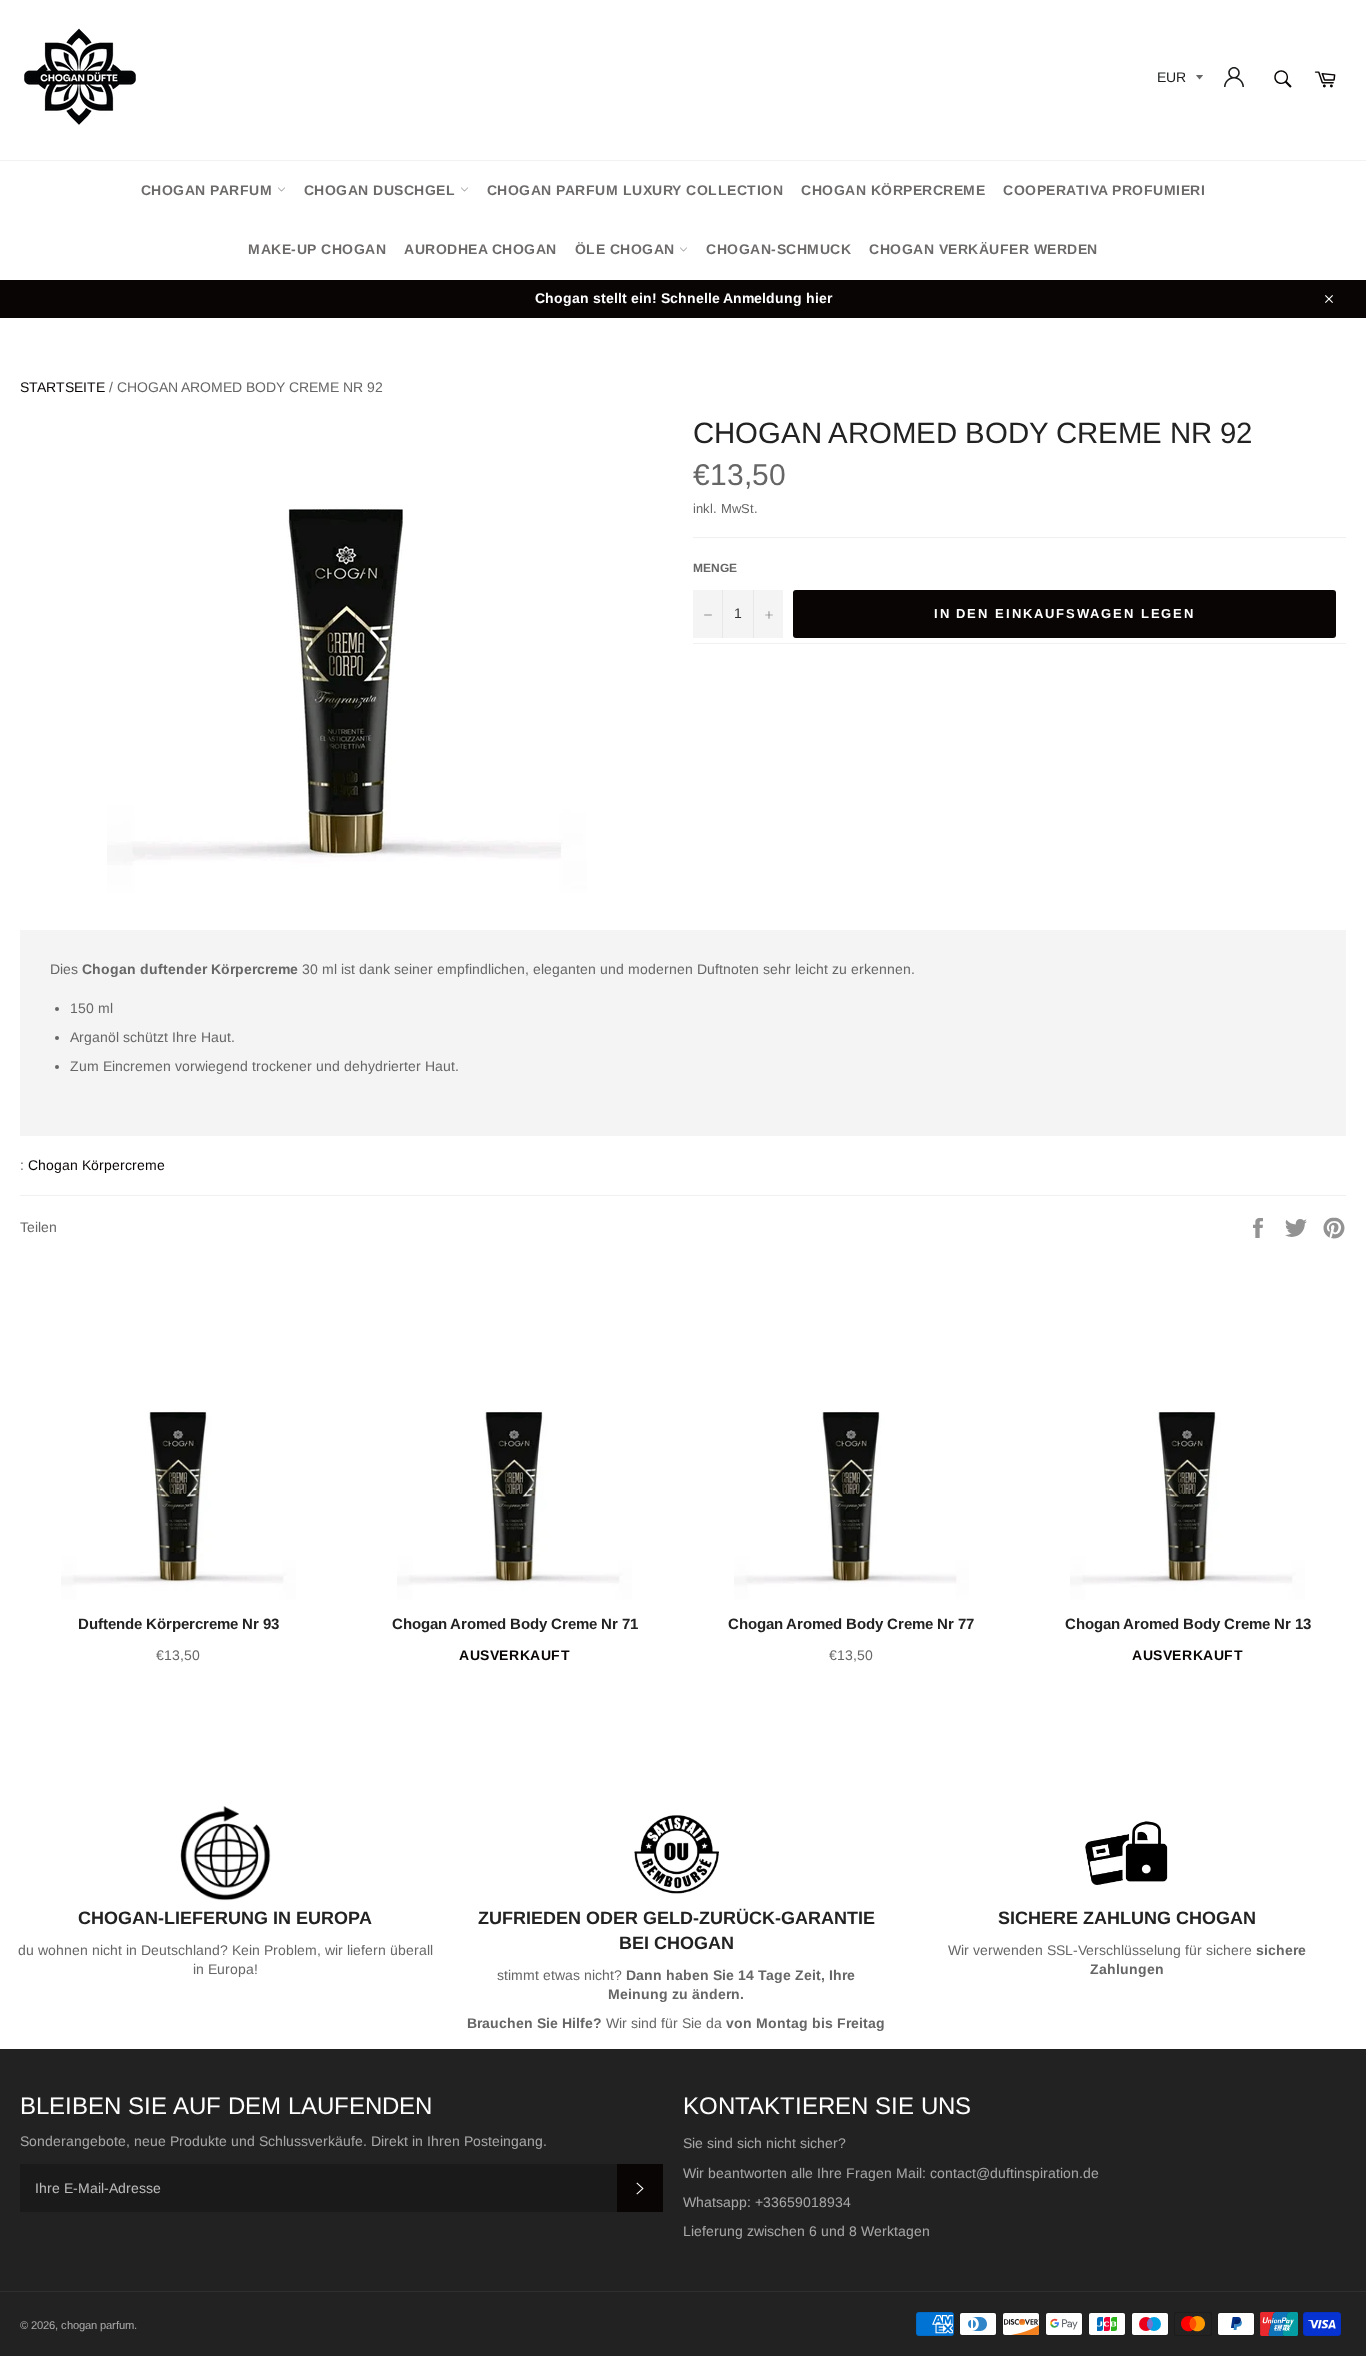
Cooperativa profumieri (1104, 190)
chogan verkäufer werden (983, 249)
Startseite (62, 387)
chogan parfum (209, 190)
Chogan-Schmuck (778, 249)
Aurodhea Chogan (480, 249)
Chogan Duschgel (382, 190)
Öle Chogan (627, 249)
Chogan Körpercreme (893, 190)
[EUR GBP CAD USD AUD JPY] (1178, 80)
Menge (715, 568)
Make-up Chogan (317, 249)
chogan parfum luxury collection (635, 190)
